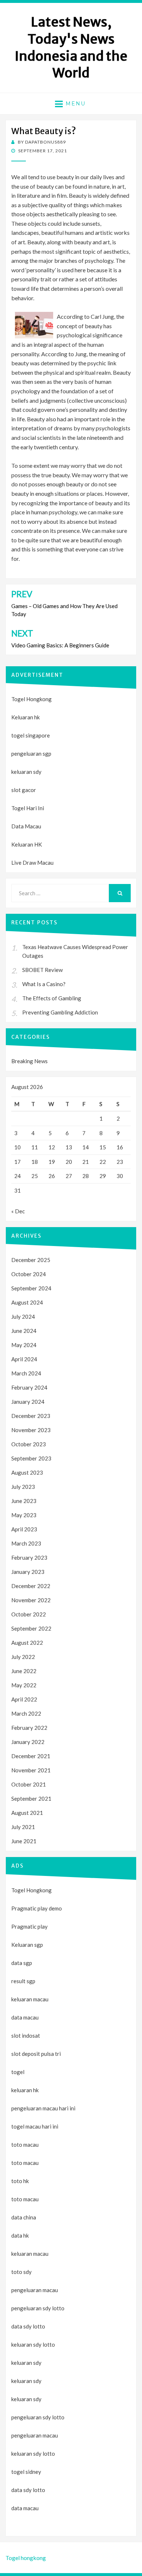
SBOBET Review (42, 970)
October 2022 (29, 1614)
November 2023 (31, 1430)
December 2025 (31, 1260)
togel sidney (26, 2472)
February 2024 (29, 1387)
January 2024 (28, 1402)
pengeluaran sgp (31, 753)
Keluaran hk (25, 717)
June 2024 (24, 1331)
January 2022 (28, 1742)
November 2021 (31, 1770)
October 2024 (29, 1274)
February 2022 (29, 1728)
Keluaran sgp (27, 1945)
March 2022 (26, 1713)
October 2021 (29, 1784)
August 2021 (27, 1813)
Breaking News (29, 1061)
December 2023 (31, 1416)
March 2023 (26, 1543)
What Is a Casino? (44, 984)
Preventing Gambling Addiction (60, 1012)
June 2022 (24, 1671)
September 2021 (31, 1799)
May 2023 (24, 1515)
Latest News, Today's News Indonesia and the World (71, 47)
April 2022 (24, 1699)
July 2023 (23, 1487)
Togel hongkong (26, 2558)
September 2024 (31, 1288)
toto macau (25, 2163)
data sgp (22, 1963)
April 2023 (24, 1529)
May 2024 (24, 1345)
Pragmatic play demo (37, 1908)
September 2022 (31, 1628)
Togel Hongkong (31, 699)
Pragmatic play (29, 1926)
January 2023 (28, 1572)
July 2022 (23, 1657)
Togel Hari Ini (28, 808)
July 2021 (23, 1827)
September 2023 (31, 1458)
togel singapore (31, 735)
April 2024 (24, 1359)
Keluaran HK (27, 844)
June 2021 (24, 1841)
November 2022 (31, 1600)
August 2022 (27, 1643)
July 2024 (23, 1317)
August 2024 (27, 1302)
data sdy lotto (28, 2490)
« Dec (18, 1211)
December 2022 (31, 1586)
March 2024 (26, 1373)
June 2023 (24, 1501)
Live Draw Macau (32, 863)
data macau (25, 2508)
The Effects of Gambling (52, 998)
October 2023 (29, 1444)
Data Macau (26, 826)
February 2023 (29, 1558)
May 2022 (24, 1685)
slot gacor (24, 790)
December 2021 (31, 1756)
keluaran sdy (26, 772)
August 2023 (27, 1472)
